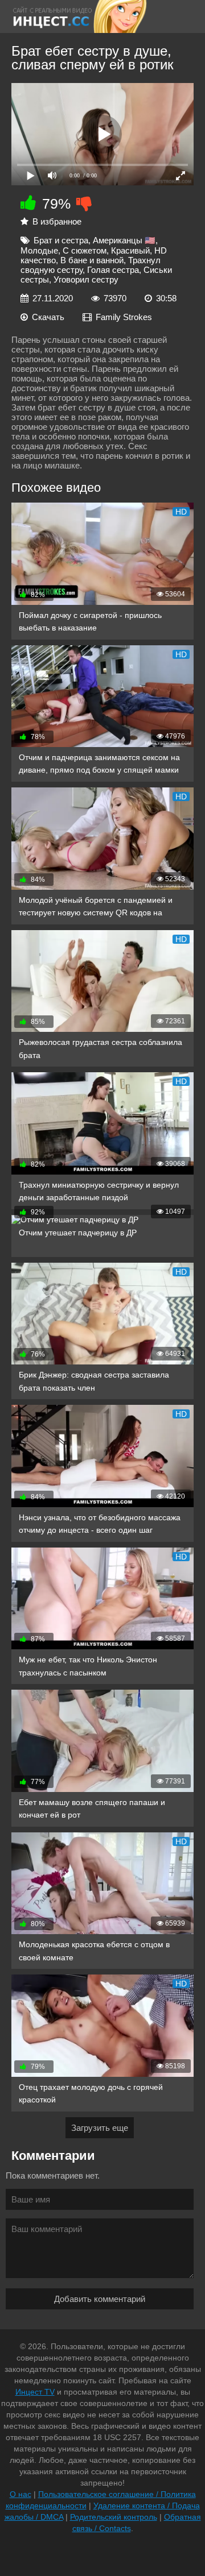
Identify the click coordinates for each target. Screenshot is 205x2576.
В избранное (57, 221)
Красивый (130, 250)
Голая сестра (113, 270)
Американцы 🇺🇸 (124, 240)
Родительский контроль (114, 2517)
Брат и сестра (61, 240)
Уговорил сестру (86, 279)
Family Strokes (124, 317)
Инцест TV (35, 2392)
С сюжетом (85, 250)
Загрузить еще (100, 2128)
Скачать (48, 317)
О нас (20, 2494)
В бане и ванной (92, 260)
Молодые (39, 250)
